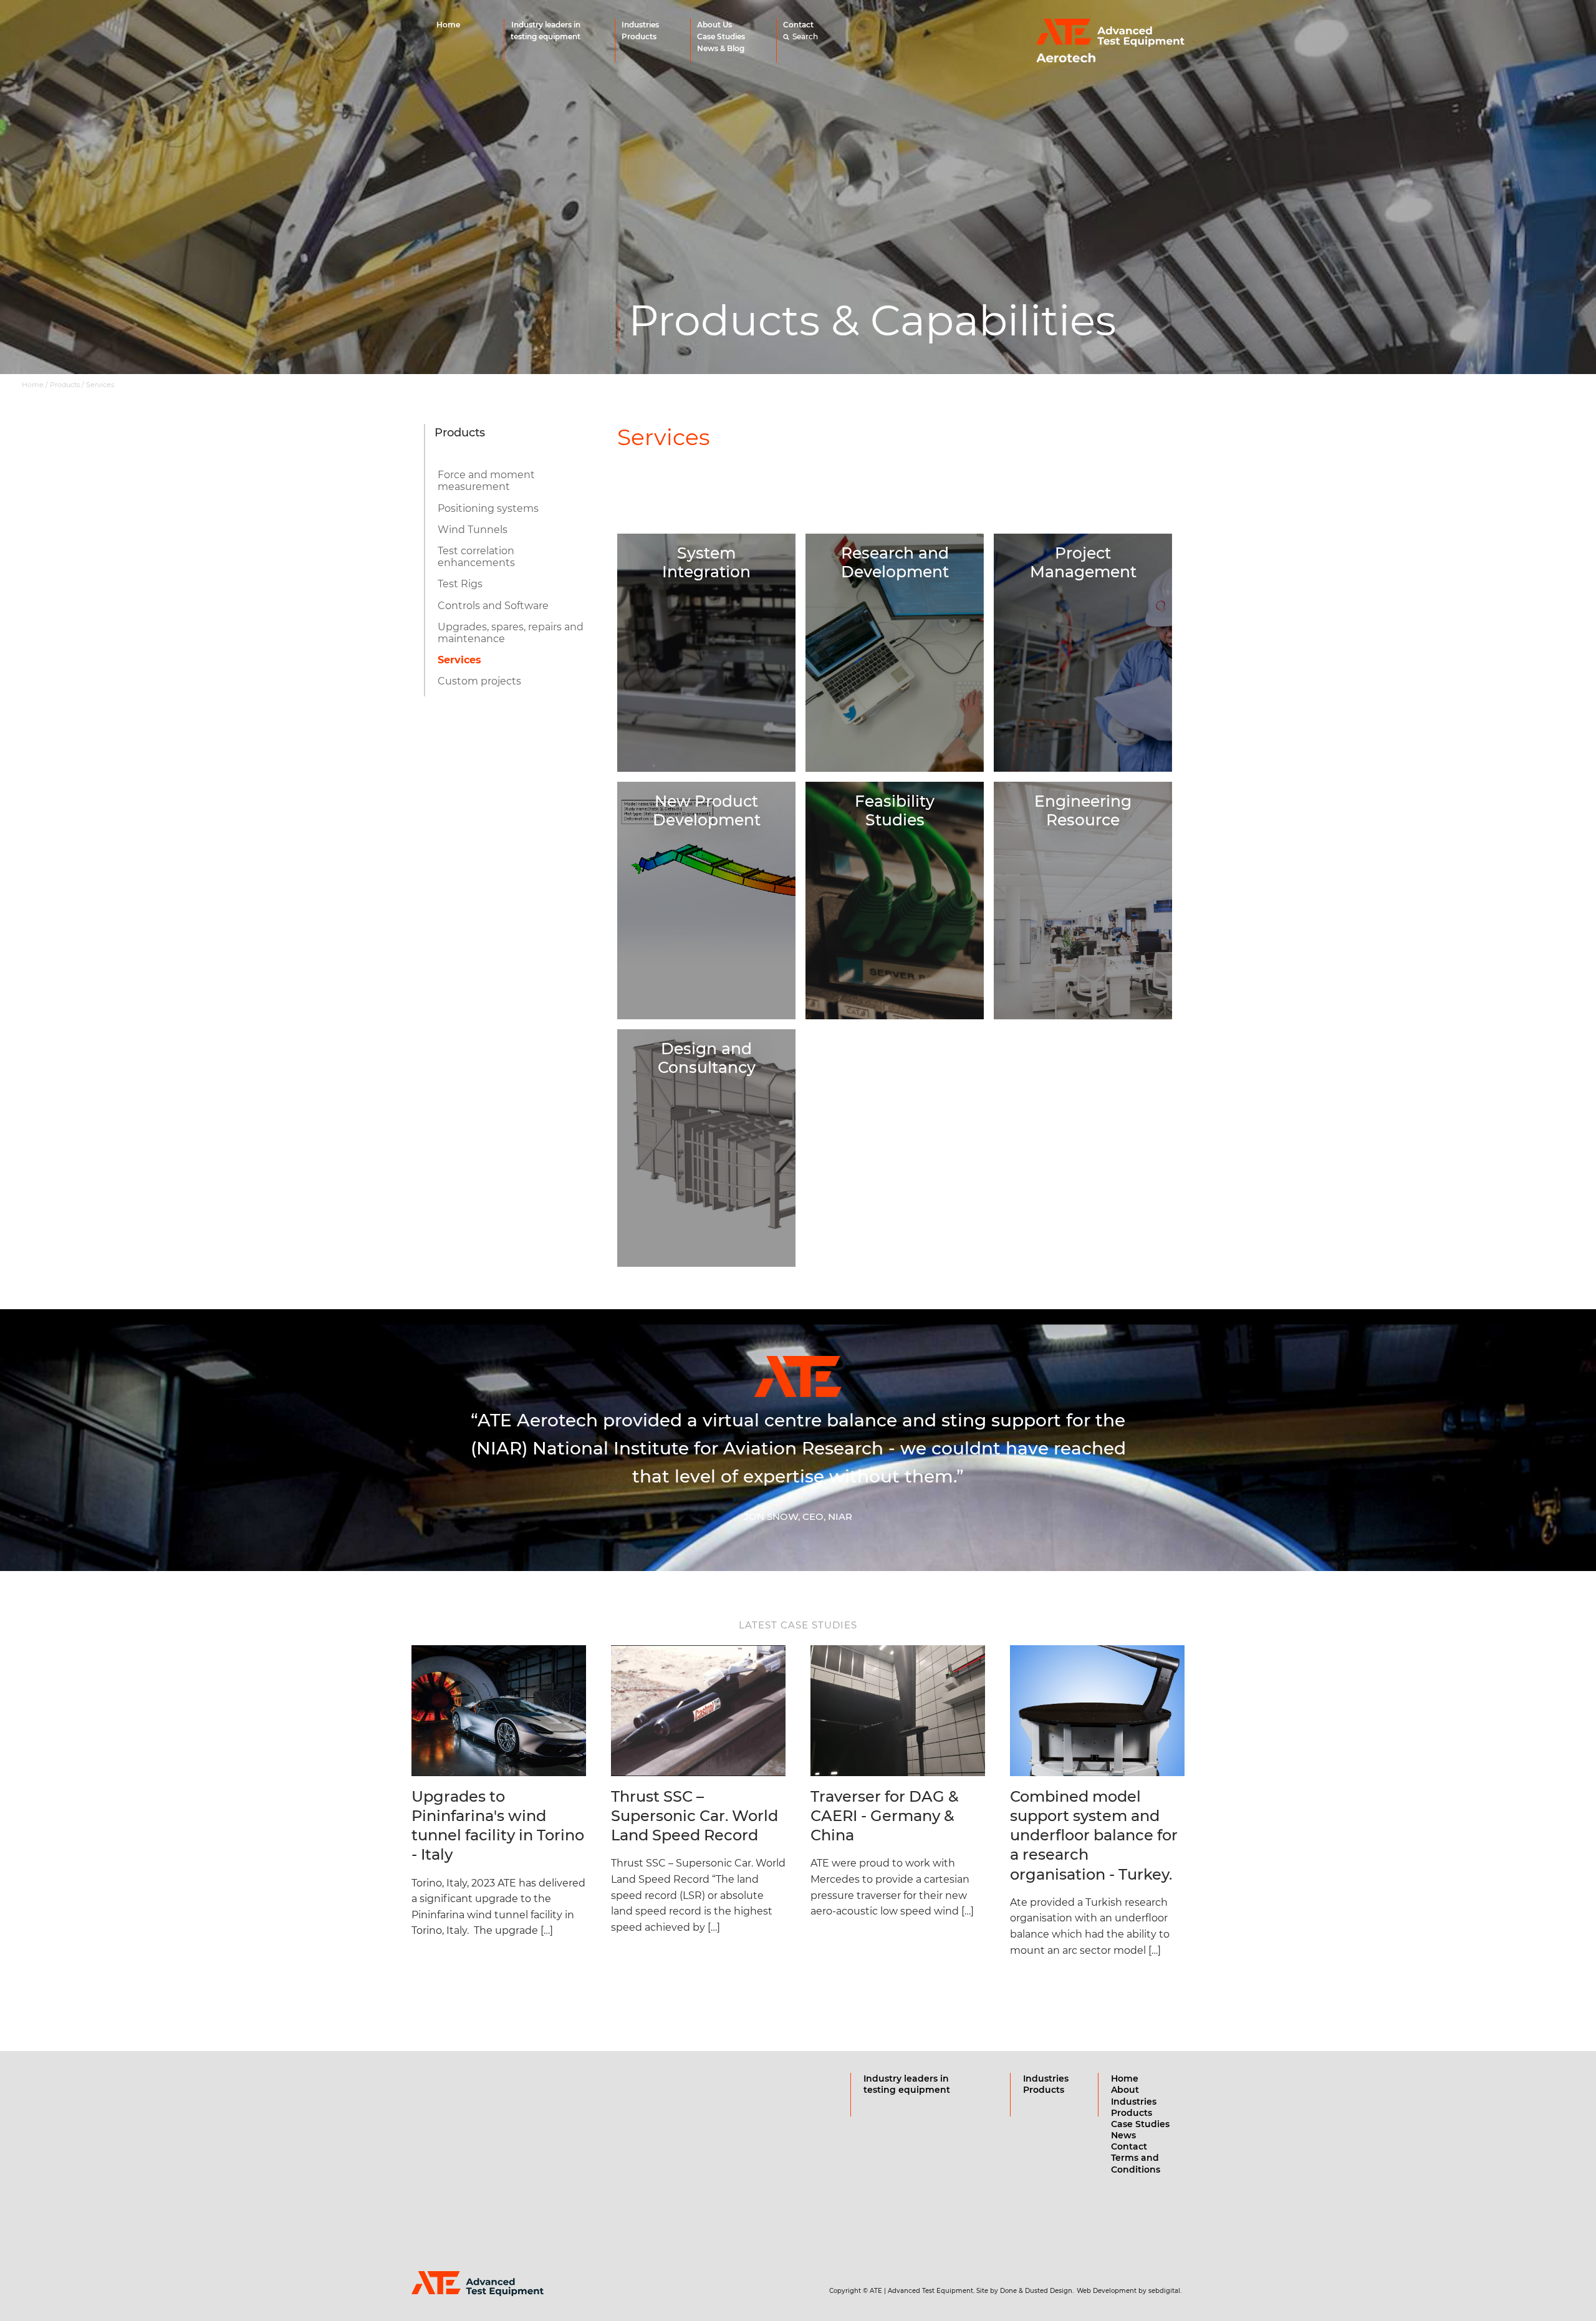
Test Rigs (460, 584)
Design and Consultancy (707, 1058)
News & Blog (721, 48)
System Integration (706, 562)
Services (459, 660)
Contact (798, 25)
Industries (640, 25)
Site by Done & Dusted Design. (1025, 2291)
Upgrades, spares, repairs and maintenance (511, 633)
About (1125, 2090)
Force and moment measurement (486, 481)
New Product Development (707, 810)
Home (448, 25)
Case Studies (721, 36)
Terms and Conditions (1136, 2163)
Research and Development (895, 562)
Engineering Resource (1083, 810)
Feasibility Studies (895, 810)
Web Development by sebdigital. (1129, 2291)
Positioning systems (488, 508)
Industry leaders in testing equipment (546, 31)
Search (805, 36)
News (1123, 2135)
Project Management (1083, 562)
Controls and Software (493, 606)
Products (639, 36)
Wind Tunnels (473, 530)
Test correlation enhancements (476, 557)
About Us (714, 25)
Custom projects (479, 681)
